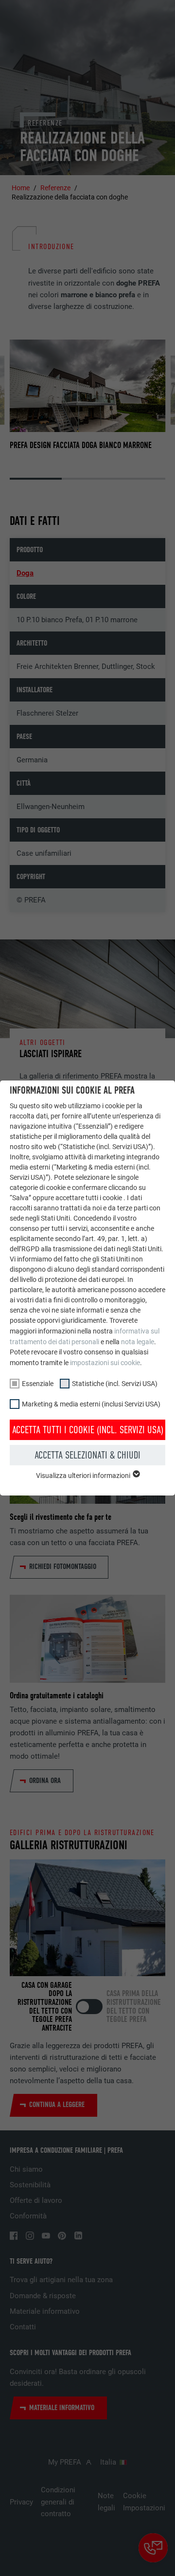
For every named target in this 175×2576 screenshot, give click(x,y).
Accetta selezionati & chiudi (87, 1455)
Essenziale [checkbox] (38, 1384)
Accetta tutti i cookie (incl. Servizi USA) (88, 1430)
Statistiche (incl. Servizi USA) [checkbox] (115, 1384)
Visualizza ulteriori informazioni (84, 1476)
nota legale (138, 1342)
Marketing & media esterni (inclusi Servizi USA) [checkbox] (91, 1404)
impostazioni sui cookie (105, 1363)
